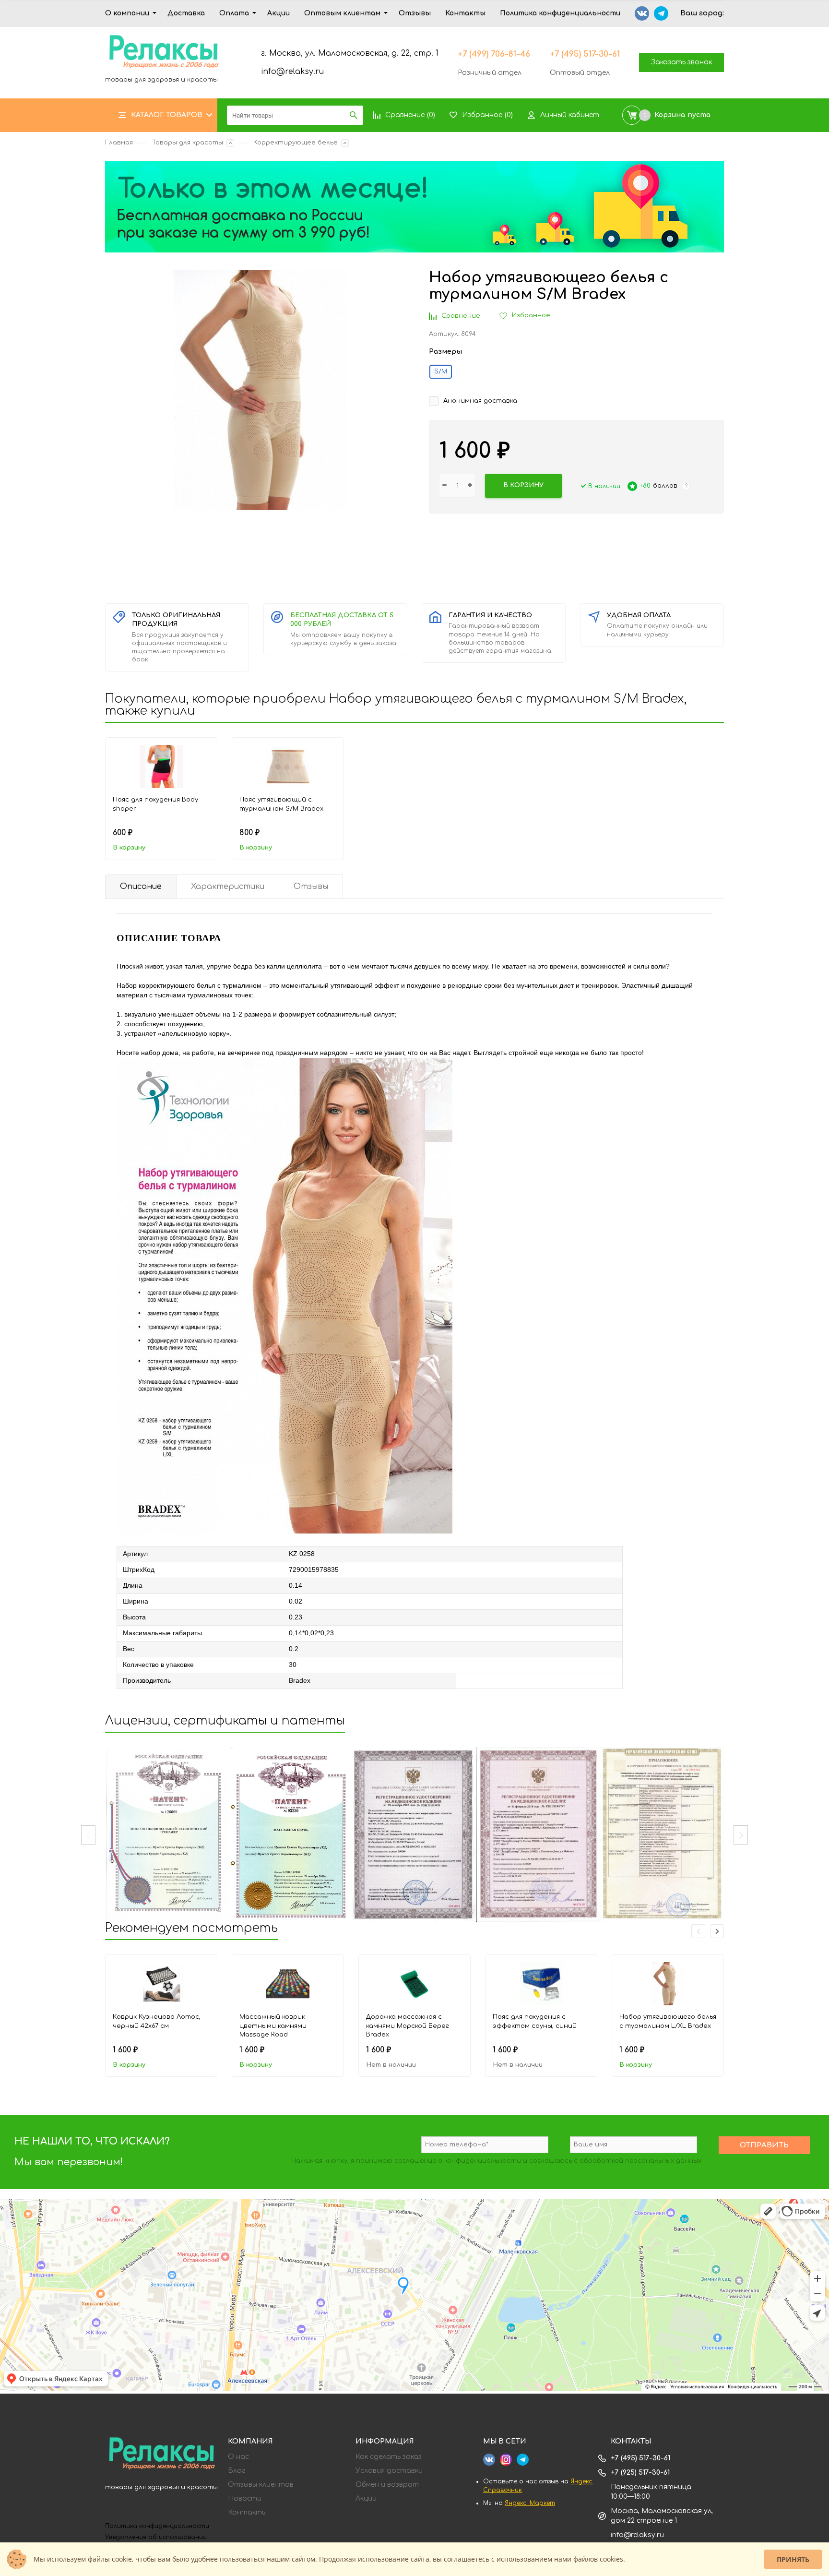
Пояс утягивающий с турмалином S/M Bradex (281, 804)
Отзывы (415, 13)
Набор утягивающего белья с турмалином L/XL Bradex (668, 2021)
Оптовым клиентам (342, 13)
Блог (237, 2471)
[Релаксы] (162, 2455)
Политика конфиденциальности (560, 13)
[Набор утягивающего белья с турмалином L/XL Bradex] (668, 1984)
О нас (238, 2457)
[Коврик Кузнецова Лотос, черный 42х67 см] (161, 1984)
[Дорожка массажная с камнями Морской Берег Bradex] (414, 1984)
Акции (278, 13)
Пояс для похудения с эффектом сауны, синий (535, 2021)
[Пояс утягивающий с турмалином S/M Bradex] (288, 767)
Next (741, 1835)
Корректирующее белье (296, 143)
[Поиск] (354, 115)
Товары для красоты (188, 143)
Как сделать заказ (389, 2457)
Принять (793, 2559)
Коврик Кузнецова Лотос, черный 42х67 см (157, 2021)
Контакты (465, 13)
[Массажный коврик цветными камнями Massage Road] (288, 1984)
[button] (717, 1931)
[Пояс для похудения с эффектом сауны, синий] (541, 1984)
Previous (88, 1835)
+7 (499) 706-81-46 (494, 54)
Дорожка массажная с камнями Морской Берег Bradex (408, 2026)
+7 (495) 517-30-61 (585, 54)
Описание (141, 887)
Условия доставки (389, 2471)
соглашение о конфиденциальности (458, 2161)
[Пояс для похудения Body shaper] (161, 767)
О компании (127, 13)
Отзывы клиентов (261, 2485)
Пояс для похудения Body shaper (155, 804)
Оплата (234, 13)
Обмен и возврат (387, 2485)
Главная (119, 143)
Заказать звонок (681, 62)
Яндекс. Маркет (530, 2503)
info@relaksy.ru (292, 72)
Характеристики (228, 887)
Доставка (186, 13)
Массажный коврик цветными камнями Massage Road (273, 2026)
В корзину (129, 848)
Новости (245, 2499)
